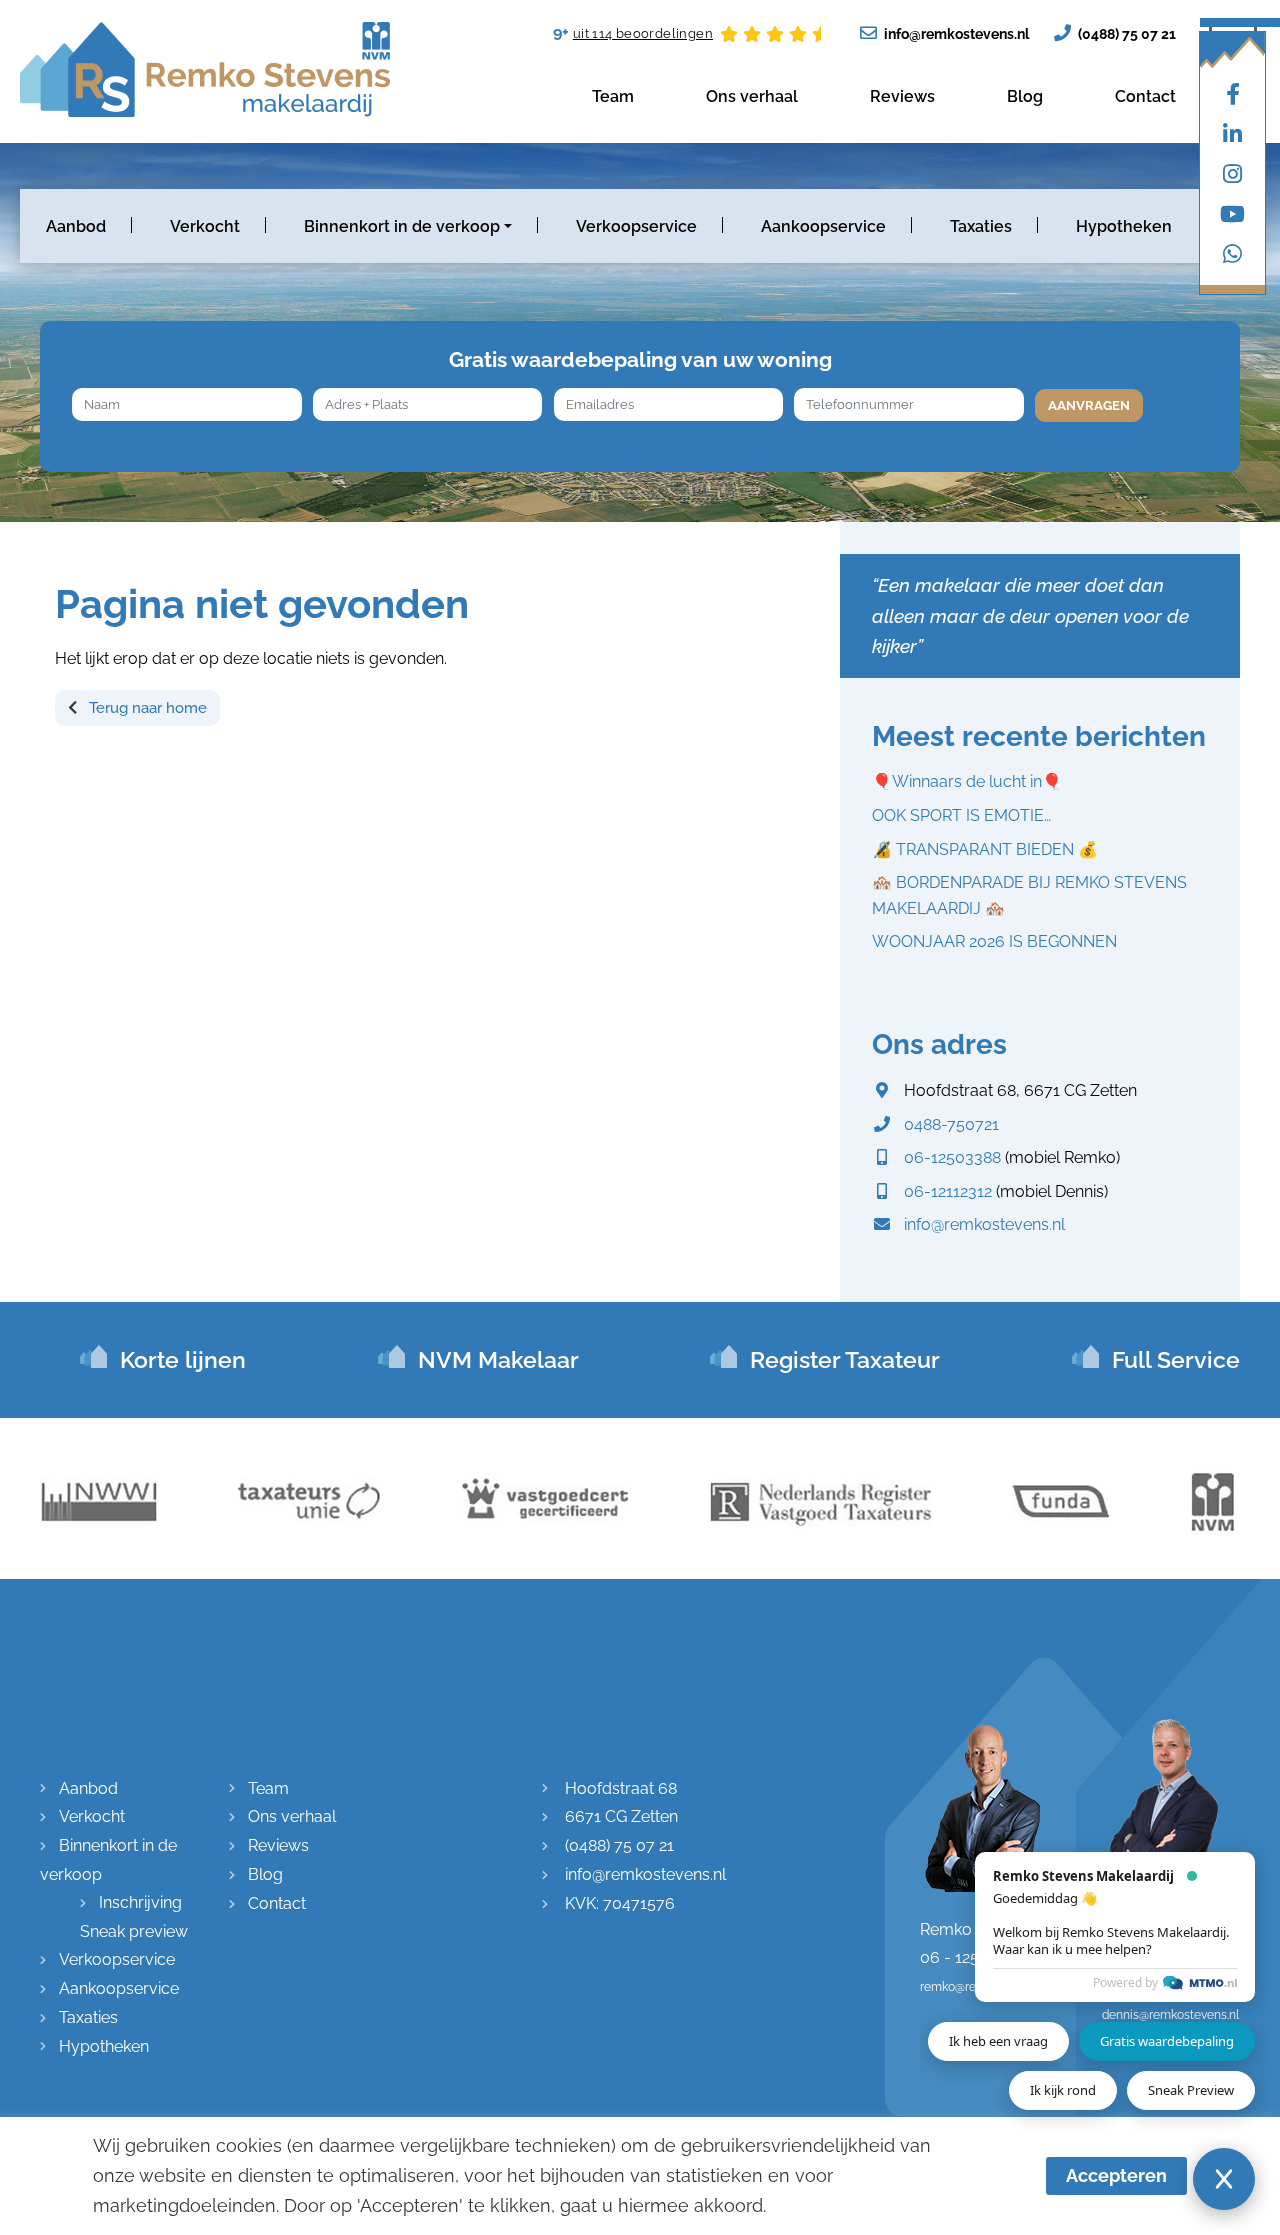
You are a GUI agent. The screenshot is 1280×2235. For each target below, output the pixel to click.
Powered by (1125, 1982)
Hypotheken (1124, 226)
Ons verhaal (752, 96)
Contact (1145, 96)
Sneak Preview (1191, 2090)
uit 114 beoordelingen (643, 33)
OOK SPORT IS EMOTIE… (961, 815)
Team (613, 96)
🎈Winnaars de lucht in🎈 (967, 781)
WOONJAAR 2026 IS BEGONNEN (994, 941)
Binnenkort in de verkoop (402, 226)
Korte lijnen (183, 1359)
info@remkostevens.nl (955, 34)
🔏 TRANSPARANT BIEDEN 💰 (985, 849)
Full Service (1176, 1359)
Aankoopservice (823, 226)
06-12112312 (948, 1191)
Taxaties (981, 226)
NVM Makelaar (498, 1359)
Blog (1025, 96)
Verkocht (205, 226)
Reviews (902, 96)
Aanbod (76, 226)
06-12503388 (952, 1157)
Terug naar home (146, 708)
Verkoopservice (636, 226)
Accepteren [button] (1116, 2175)
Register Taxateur (845, 1359)
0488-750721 (951, 1124)
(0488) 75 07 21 (1125, 34)
